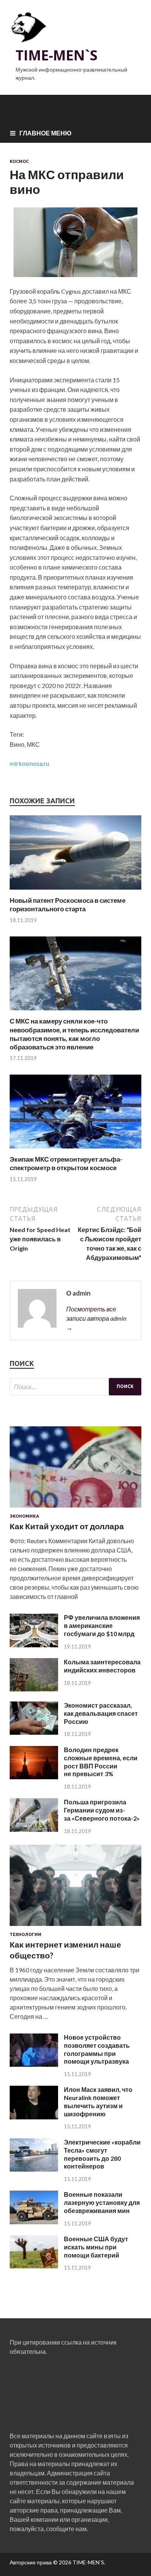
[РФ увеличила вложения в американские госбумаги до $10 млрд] (34, 1645)
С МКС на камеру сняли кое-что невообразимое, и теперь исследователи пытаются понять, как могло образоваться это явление (74, 1034)
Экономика (24, 1516)
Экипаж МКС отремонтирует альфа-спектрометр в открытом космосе (66, 1163)
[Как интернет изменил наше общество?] (75, 1927)
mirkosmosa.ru (29, 763)
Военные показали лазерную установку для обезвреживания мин (102, 2202)
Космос (19, 161)
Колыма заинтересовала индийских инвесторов (102, 1666)
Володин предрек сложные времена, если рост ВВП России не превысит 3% (101, 1762)
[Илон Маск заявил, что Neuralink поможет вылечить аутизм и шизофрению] (34, 2117)
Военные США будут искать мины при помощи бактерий (96, 2247)
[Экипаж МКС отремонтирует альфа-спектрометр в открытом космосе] (75, 1150)
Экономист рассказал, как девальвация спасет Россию (101, 1713)
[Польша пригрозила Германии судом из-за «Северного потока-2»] (34, 1829)
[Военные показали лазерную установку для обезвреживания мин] (34, 2222)
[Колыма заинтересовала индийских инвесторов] (34, 1689)
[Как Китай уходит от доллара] (75, 1509)
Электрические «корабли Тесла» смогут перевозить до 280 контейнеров (102, 2154)
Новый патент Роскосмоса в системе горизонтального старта (68, 905)
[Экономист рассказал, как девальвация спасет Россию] (34, 1732)
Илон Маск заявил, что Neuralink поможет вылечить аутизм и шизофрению (98, 2101)
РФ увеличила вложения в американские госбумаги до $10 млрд (102, 1625)
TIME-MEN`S (57, 55)
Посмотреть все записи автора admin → (96, 1318)
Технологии (26, 1934)
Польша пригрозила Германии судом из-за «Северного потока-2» (102, 1810)
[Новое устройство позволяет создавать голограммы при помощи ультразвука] (34, 2064)
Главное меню (45, 133)
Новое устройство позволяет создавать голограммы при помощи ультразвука (97, 2049)
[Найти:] (75, 1387)
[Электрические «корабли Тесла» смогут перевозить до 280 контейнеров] (34, 2169)
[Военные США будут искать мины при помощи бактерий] (34, 2266)
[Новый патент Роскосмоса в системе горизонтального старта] (75, 891)
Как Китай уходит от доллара (67, 1526)
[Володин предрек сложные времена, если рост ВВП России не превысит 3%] (34, 1777)
